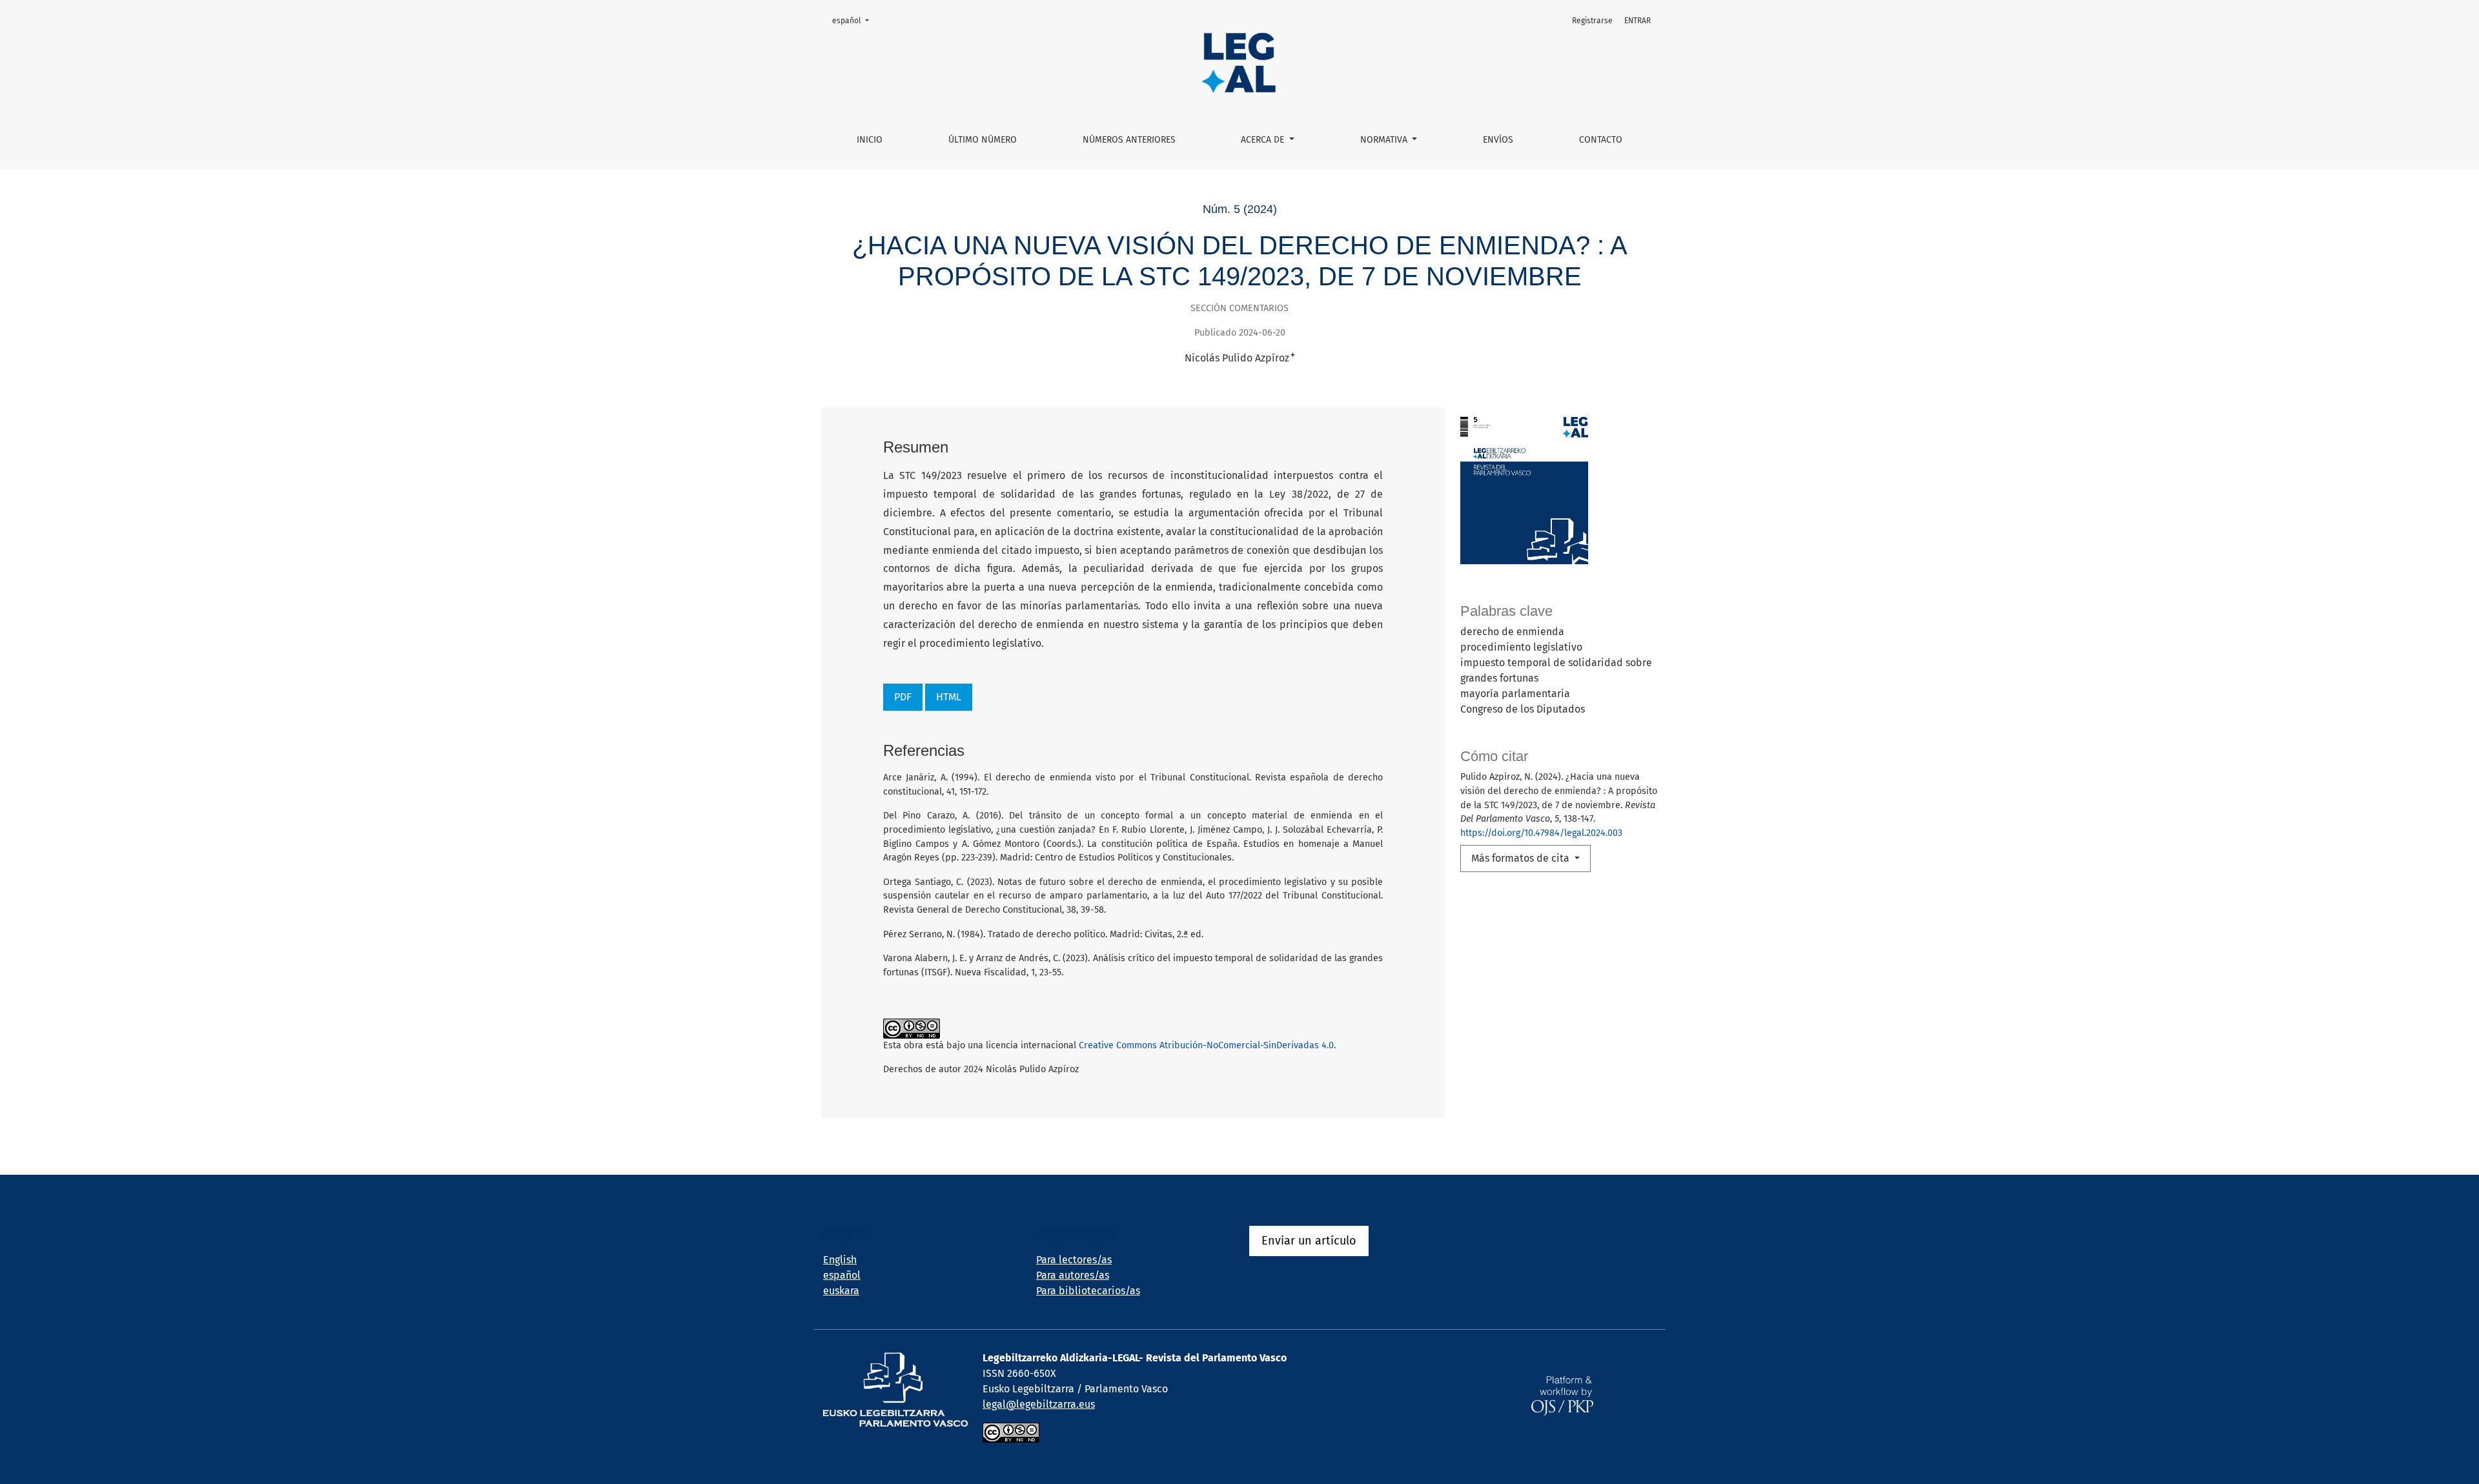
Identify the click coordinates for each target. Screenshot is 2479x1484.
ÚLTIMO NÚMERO (983, 140)
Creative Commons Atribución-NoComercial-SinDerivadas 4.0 (1206, 1045)
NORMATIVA (1385, 140)
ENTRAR (1637, 21)
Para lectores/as (1074, 1260)
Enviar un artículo (1309, 1241)
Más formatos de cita (1522, 858)
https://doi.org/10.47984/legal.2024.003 (1541, 833)
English (840, 1260)
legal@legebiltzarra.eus (1039, 1404)
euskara (841, 1291)
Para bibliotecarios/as (1088, 1291)
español (854, 20)
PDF (903, 697)
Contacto (1601, 140)
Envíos (1498, 140)
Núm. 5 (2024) (1240, 209)
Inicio (870, 140)
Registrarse (1592, 21)
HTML (949, 697)
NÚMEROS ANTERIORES (1129, 140)
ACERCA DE (1264, 140)
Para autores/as (1073, 1275)
